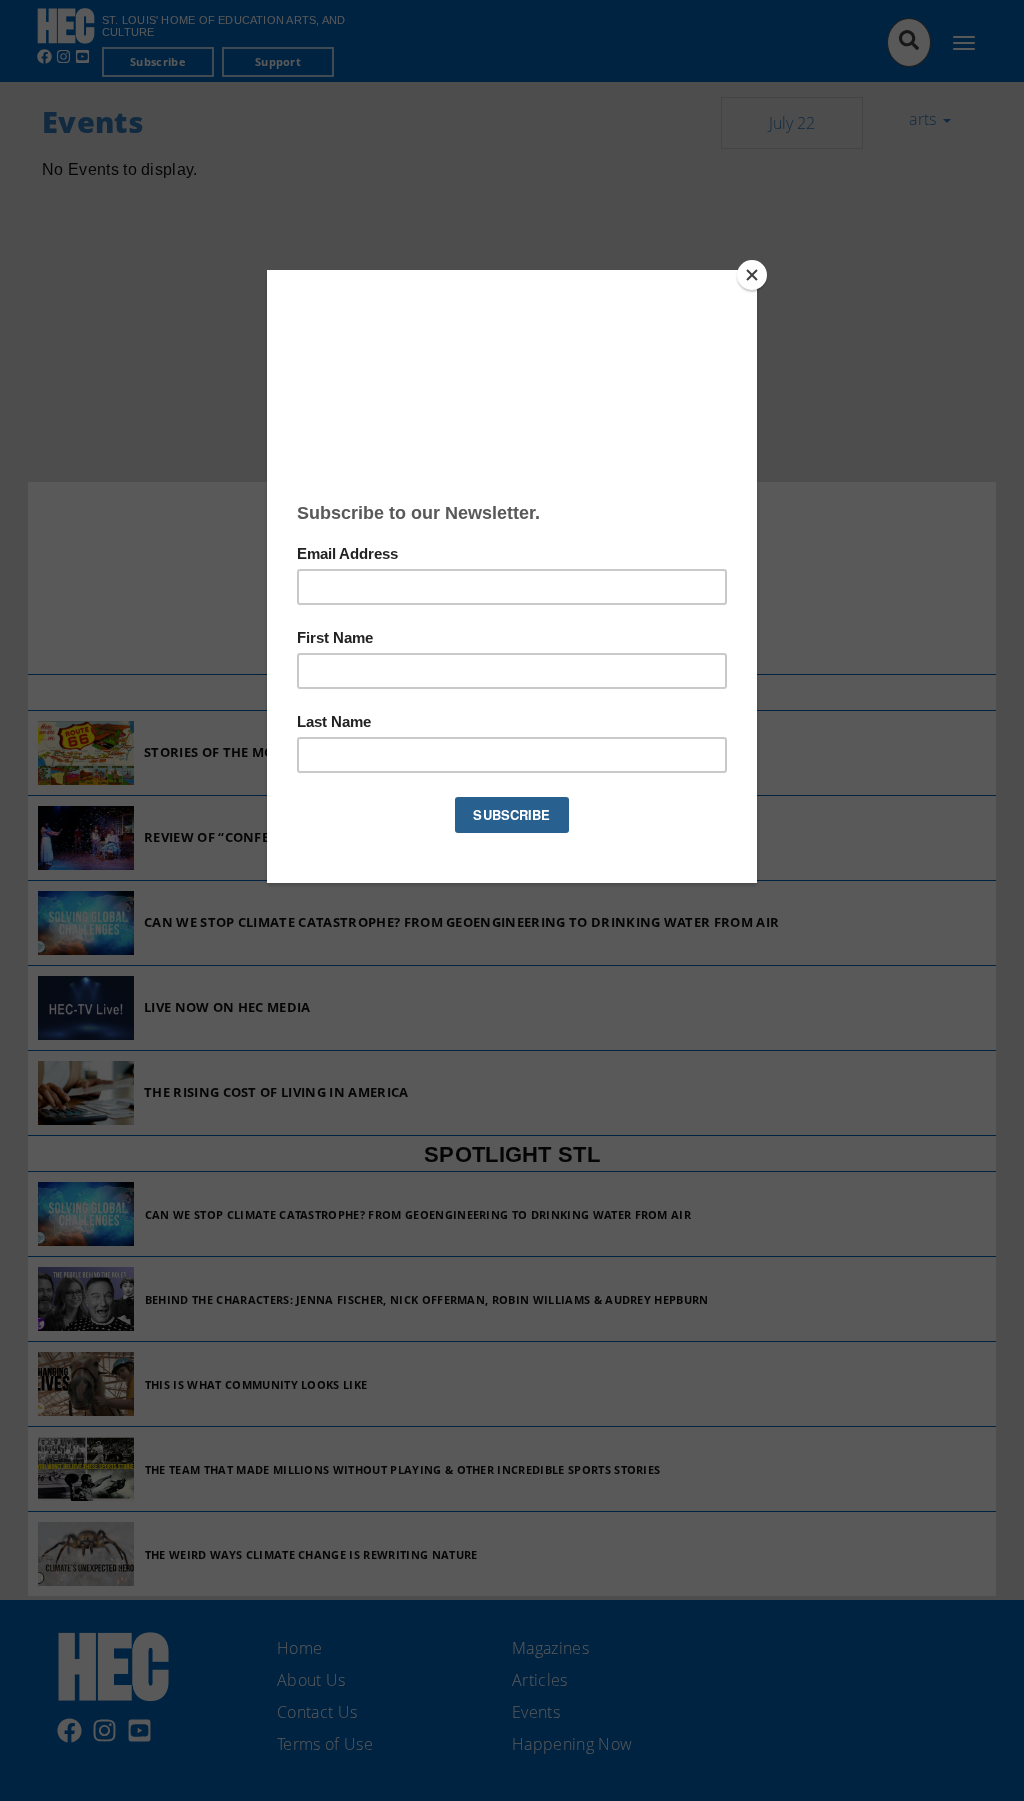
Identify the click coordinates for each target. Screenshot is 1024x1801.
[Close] (752, 275)
